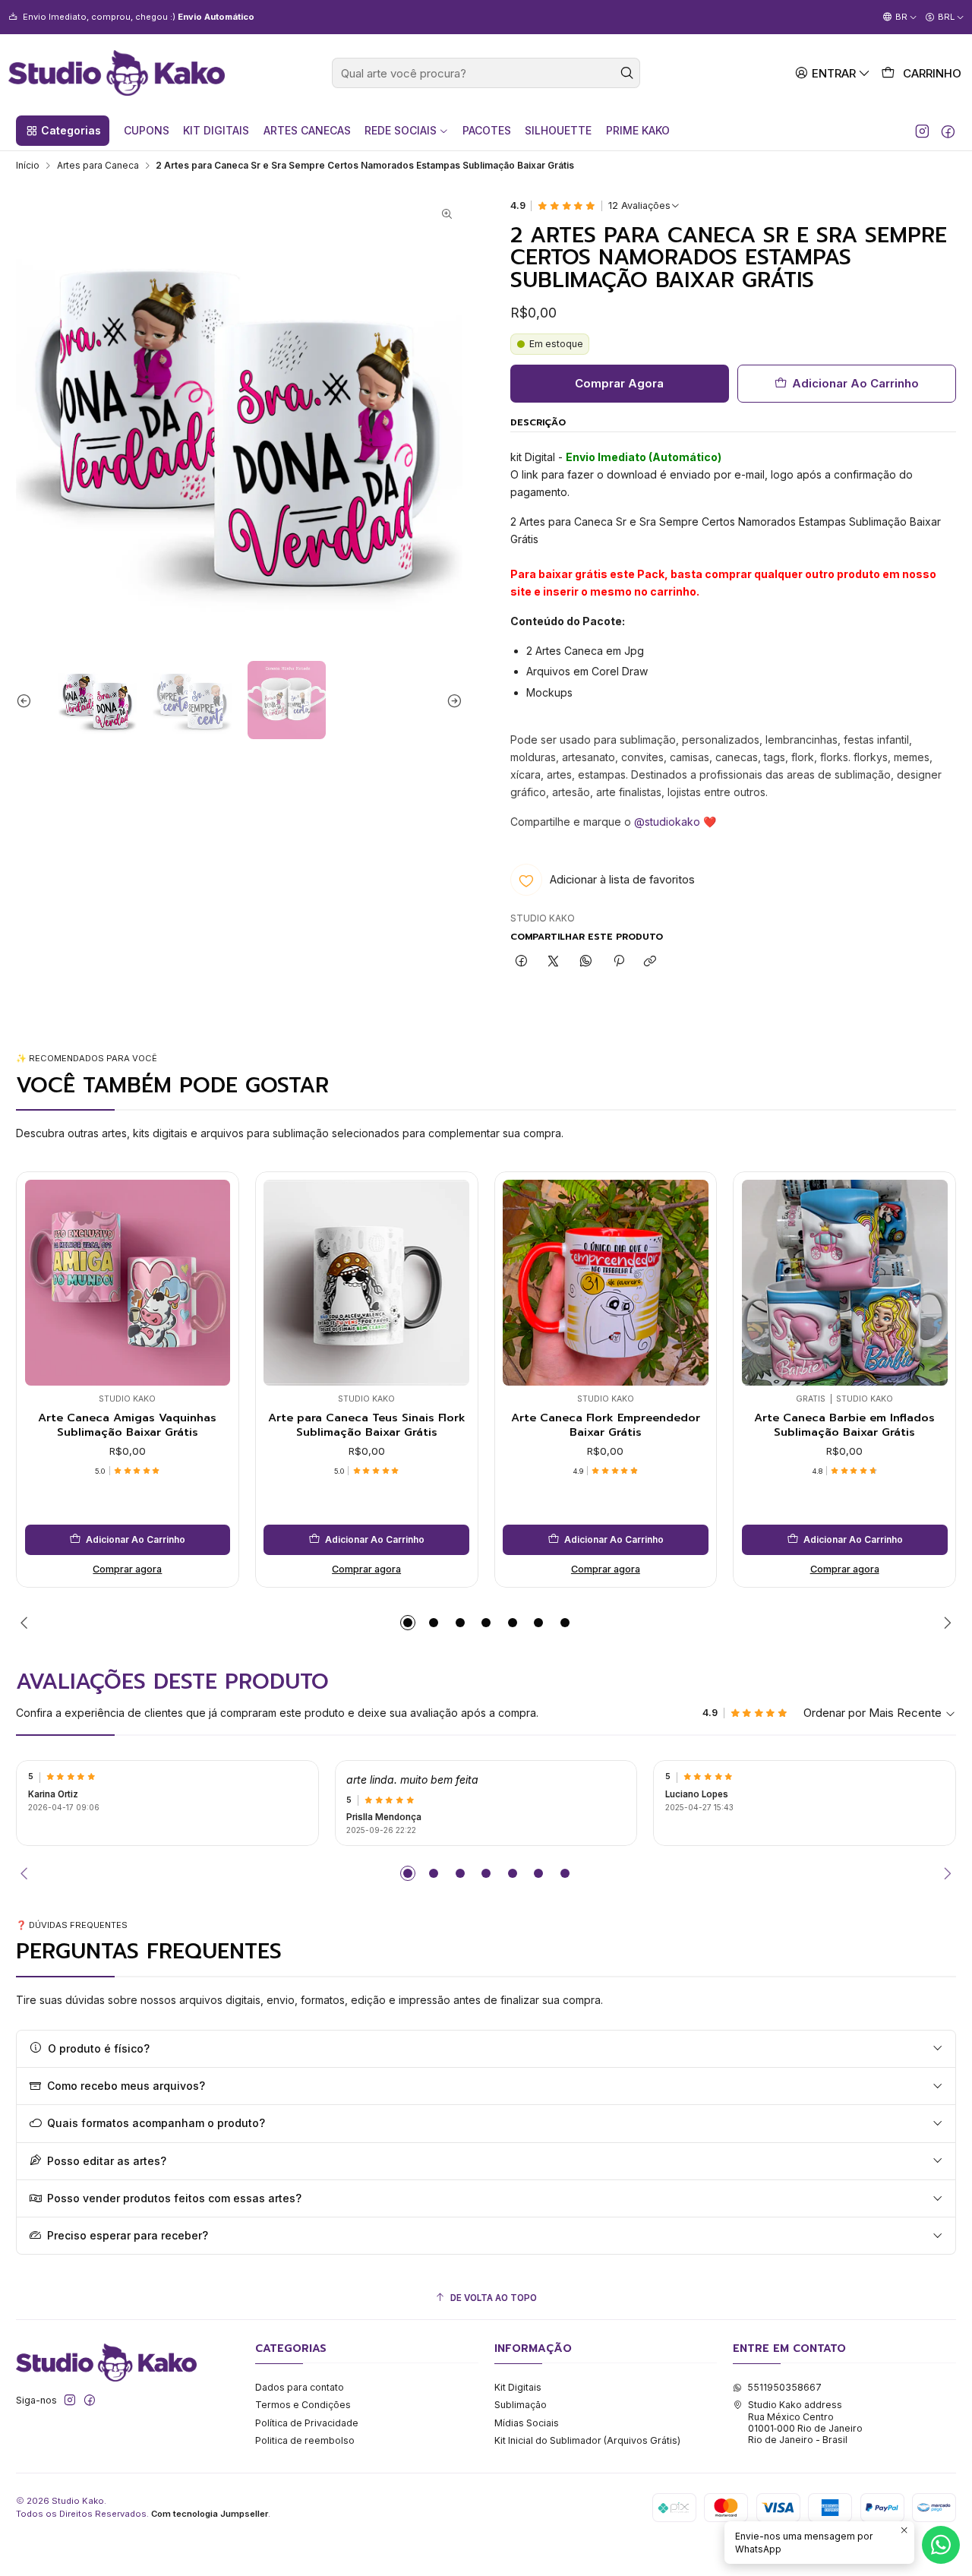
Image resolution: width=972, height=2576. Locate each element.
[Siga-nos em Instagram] (922, 131)
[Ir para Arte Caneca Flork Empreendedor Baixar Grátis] (606, 1283)
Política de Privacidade (307, 2423)
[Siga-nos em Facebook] (948, 131)
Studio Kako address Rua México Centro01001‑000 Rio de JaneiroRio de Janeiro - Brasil (805, 2422)
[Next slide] (451, 700)
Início (28, 166)
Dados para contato (300, 2387)
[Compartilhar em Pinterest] (618, 961)
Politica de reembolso (305, 2440)
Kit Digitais (518, 2387)
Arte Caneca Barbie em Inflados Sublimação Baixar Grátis (844, 1425)
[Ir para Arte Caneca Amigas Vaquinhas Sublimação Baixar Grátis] (128, 1283)
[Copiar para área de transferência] (650, 961)
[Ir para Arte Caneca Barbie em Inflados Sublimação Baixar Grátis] (845, 1283)
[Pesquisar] (627, 73)
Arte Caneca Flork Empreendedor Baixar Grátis (606, 1425)
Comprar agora (127, 1569)
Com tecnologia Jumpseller (210, 2514)
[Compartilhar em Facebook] (522, 961)
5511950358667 (784, 2387)
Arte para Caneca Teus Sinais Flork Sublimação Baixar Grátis (367, 1425)
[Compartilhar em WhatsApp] (586, 961)
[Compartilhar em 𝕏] (554, 961)
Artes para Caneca (98, 166)
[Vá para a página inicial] (117, 73)
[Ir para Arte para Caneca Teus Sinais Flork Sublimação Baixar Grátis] (366, 1283)
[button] (63, 131)
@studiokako (667, 822)
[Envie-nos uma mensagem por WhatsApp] (941, 2545)
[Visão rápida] (41, 1279)
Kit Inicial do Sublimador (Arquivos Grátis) (587, 2440)
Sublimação (521, 2405)
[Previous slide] (27, 700)
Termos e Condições (303, 2405)
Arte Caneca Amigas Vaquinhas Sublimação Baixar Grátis (127, 1425)
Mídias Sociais (527, 2423)
